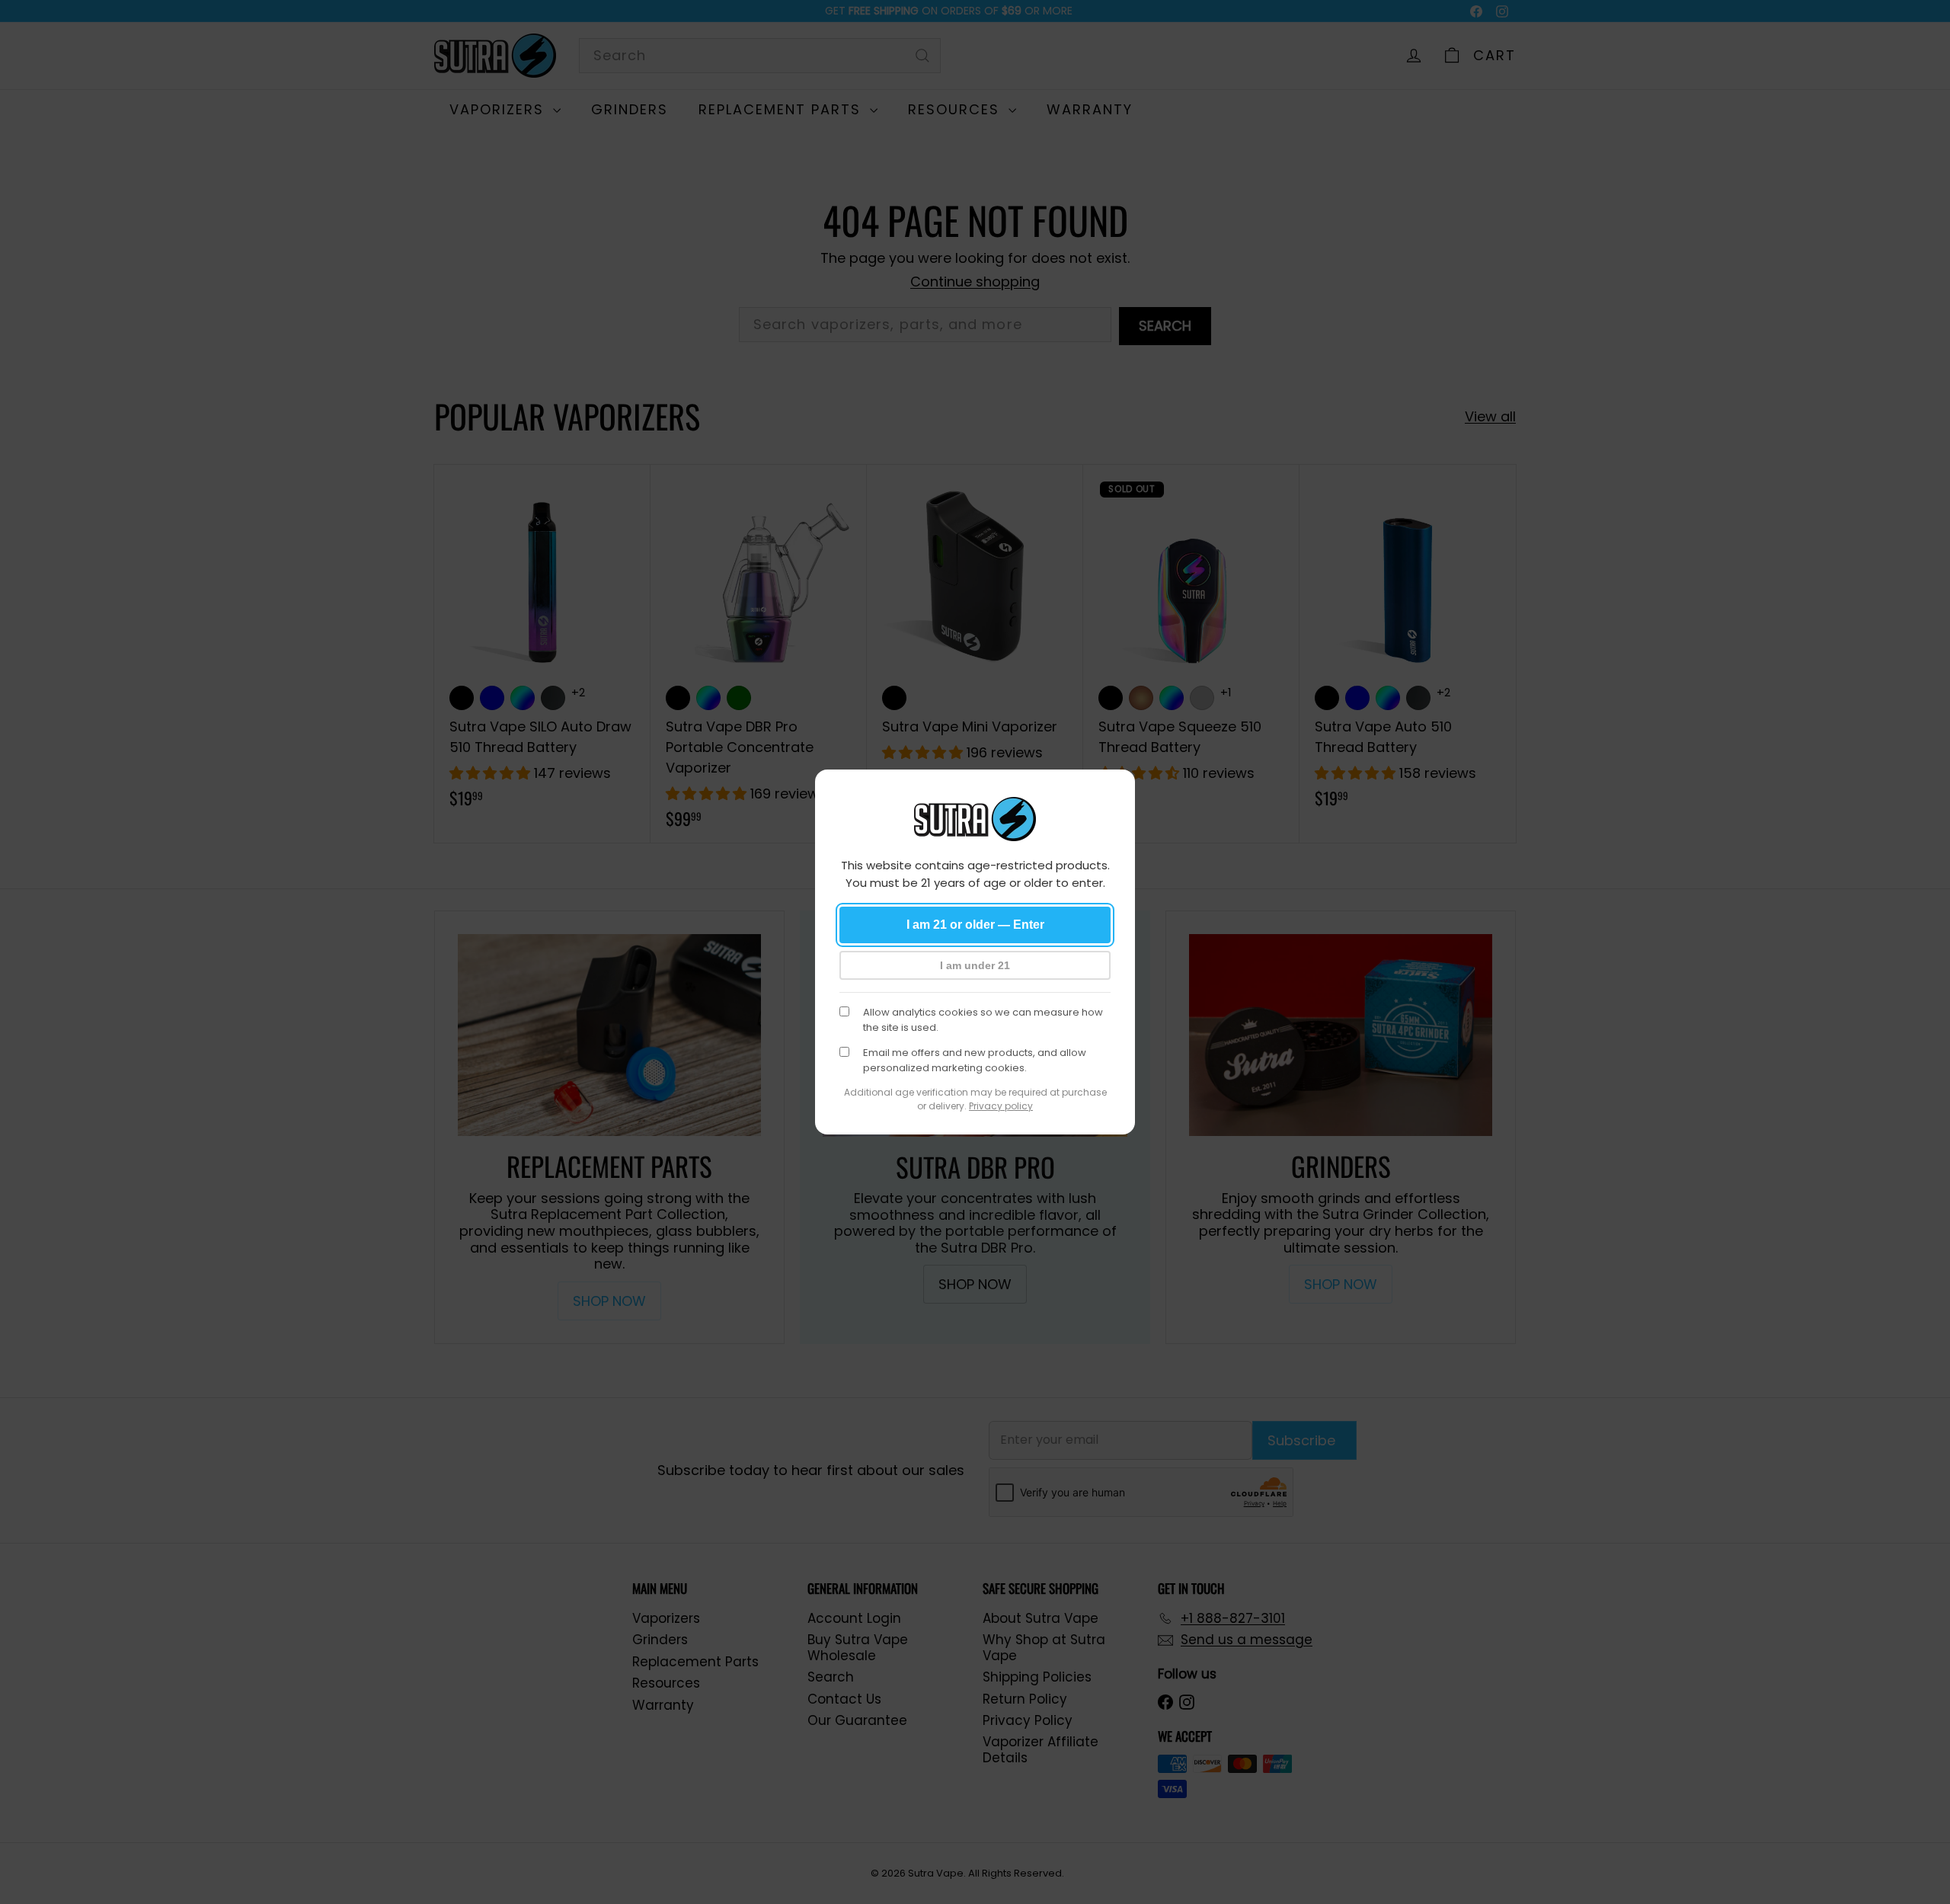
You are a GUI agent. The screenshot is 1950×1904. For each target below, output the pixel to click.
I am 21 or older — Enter (975, 925)
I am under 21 (975, 965)
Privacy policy (1001, 1106)
